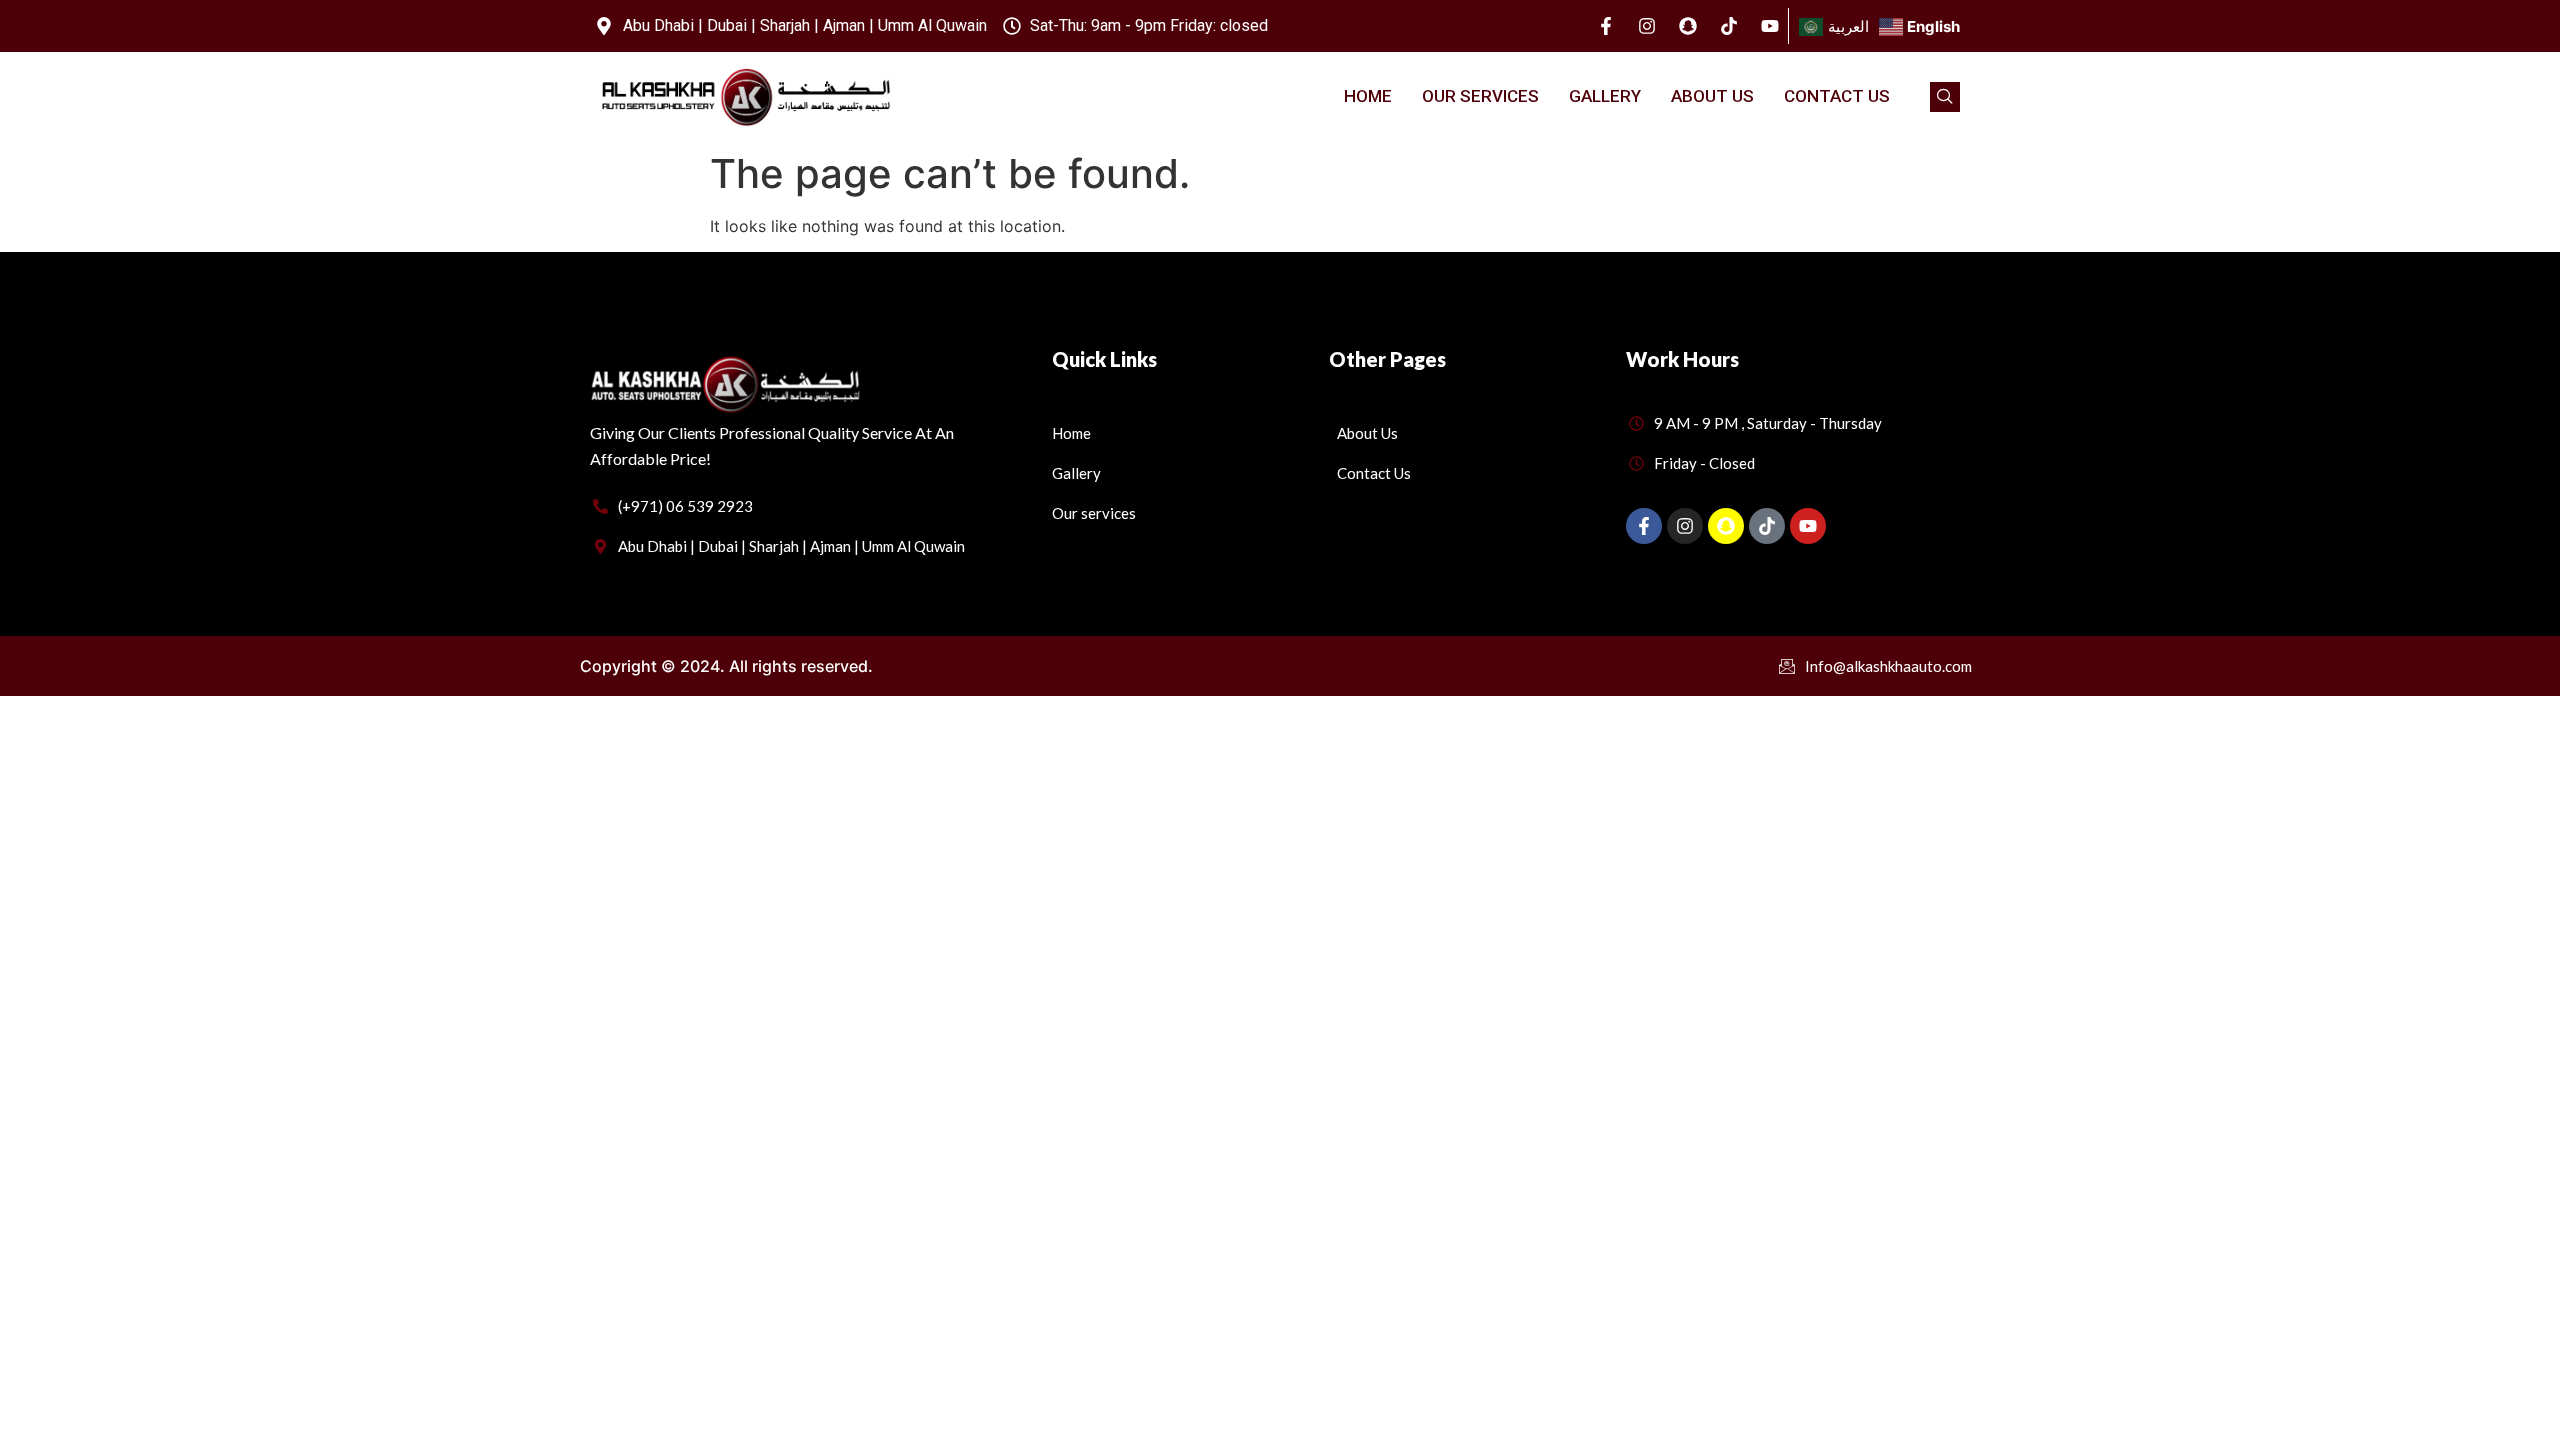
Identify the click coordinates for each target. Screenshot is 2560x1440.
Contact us (1837, 96)
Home (1368, 96)
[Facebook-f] (1606, 26)
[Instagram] (1647, 26)
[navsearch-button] (1945, 97)
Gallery (1605, 96)
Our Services (1480, 96)
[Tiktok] (1729, 26)
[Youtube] (1770, 26)
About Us (1712, 96)
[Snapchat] (1688, 26)
